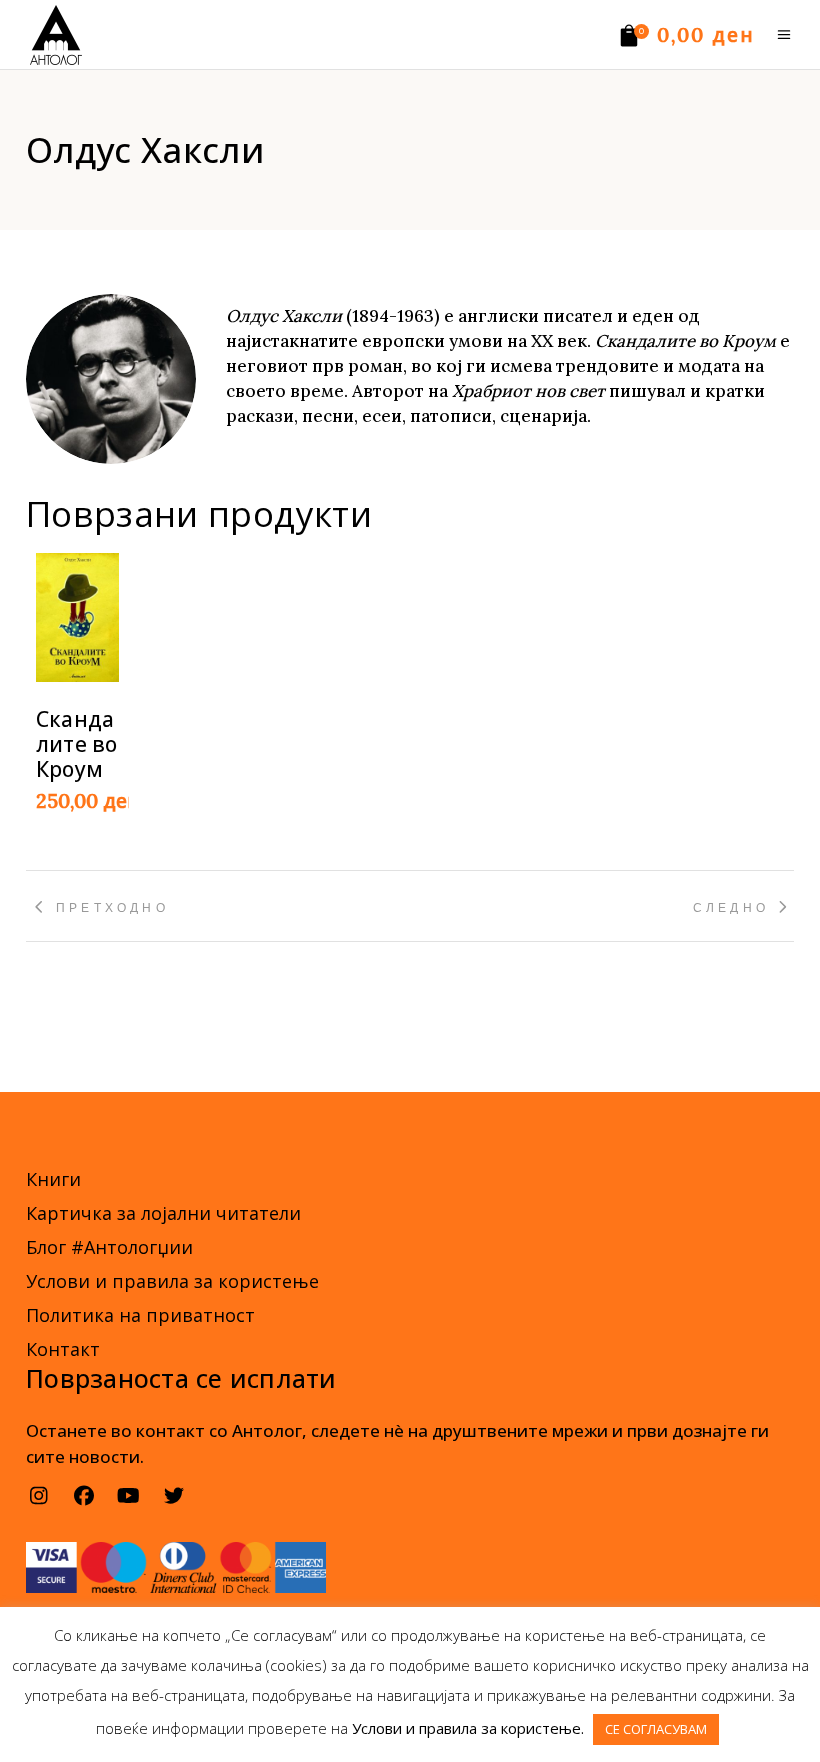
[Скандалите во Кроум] (77, 617)
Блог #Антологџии (109, 1247)
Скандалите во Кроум (76, 744)
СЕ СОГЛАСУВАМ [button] (656, 1729)
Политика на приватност (140, 1315)
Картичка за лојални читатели (163, 1213)
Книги (53, 1179)
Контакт (63, 1349)
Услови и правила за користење (172, 1281)
